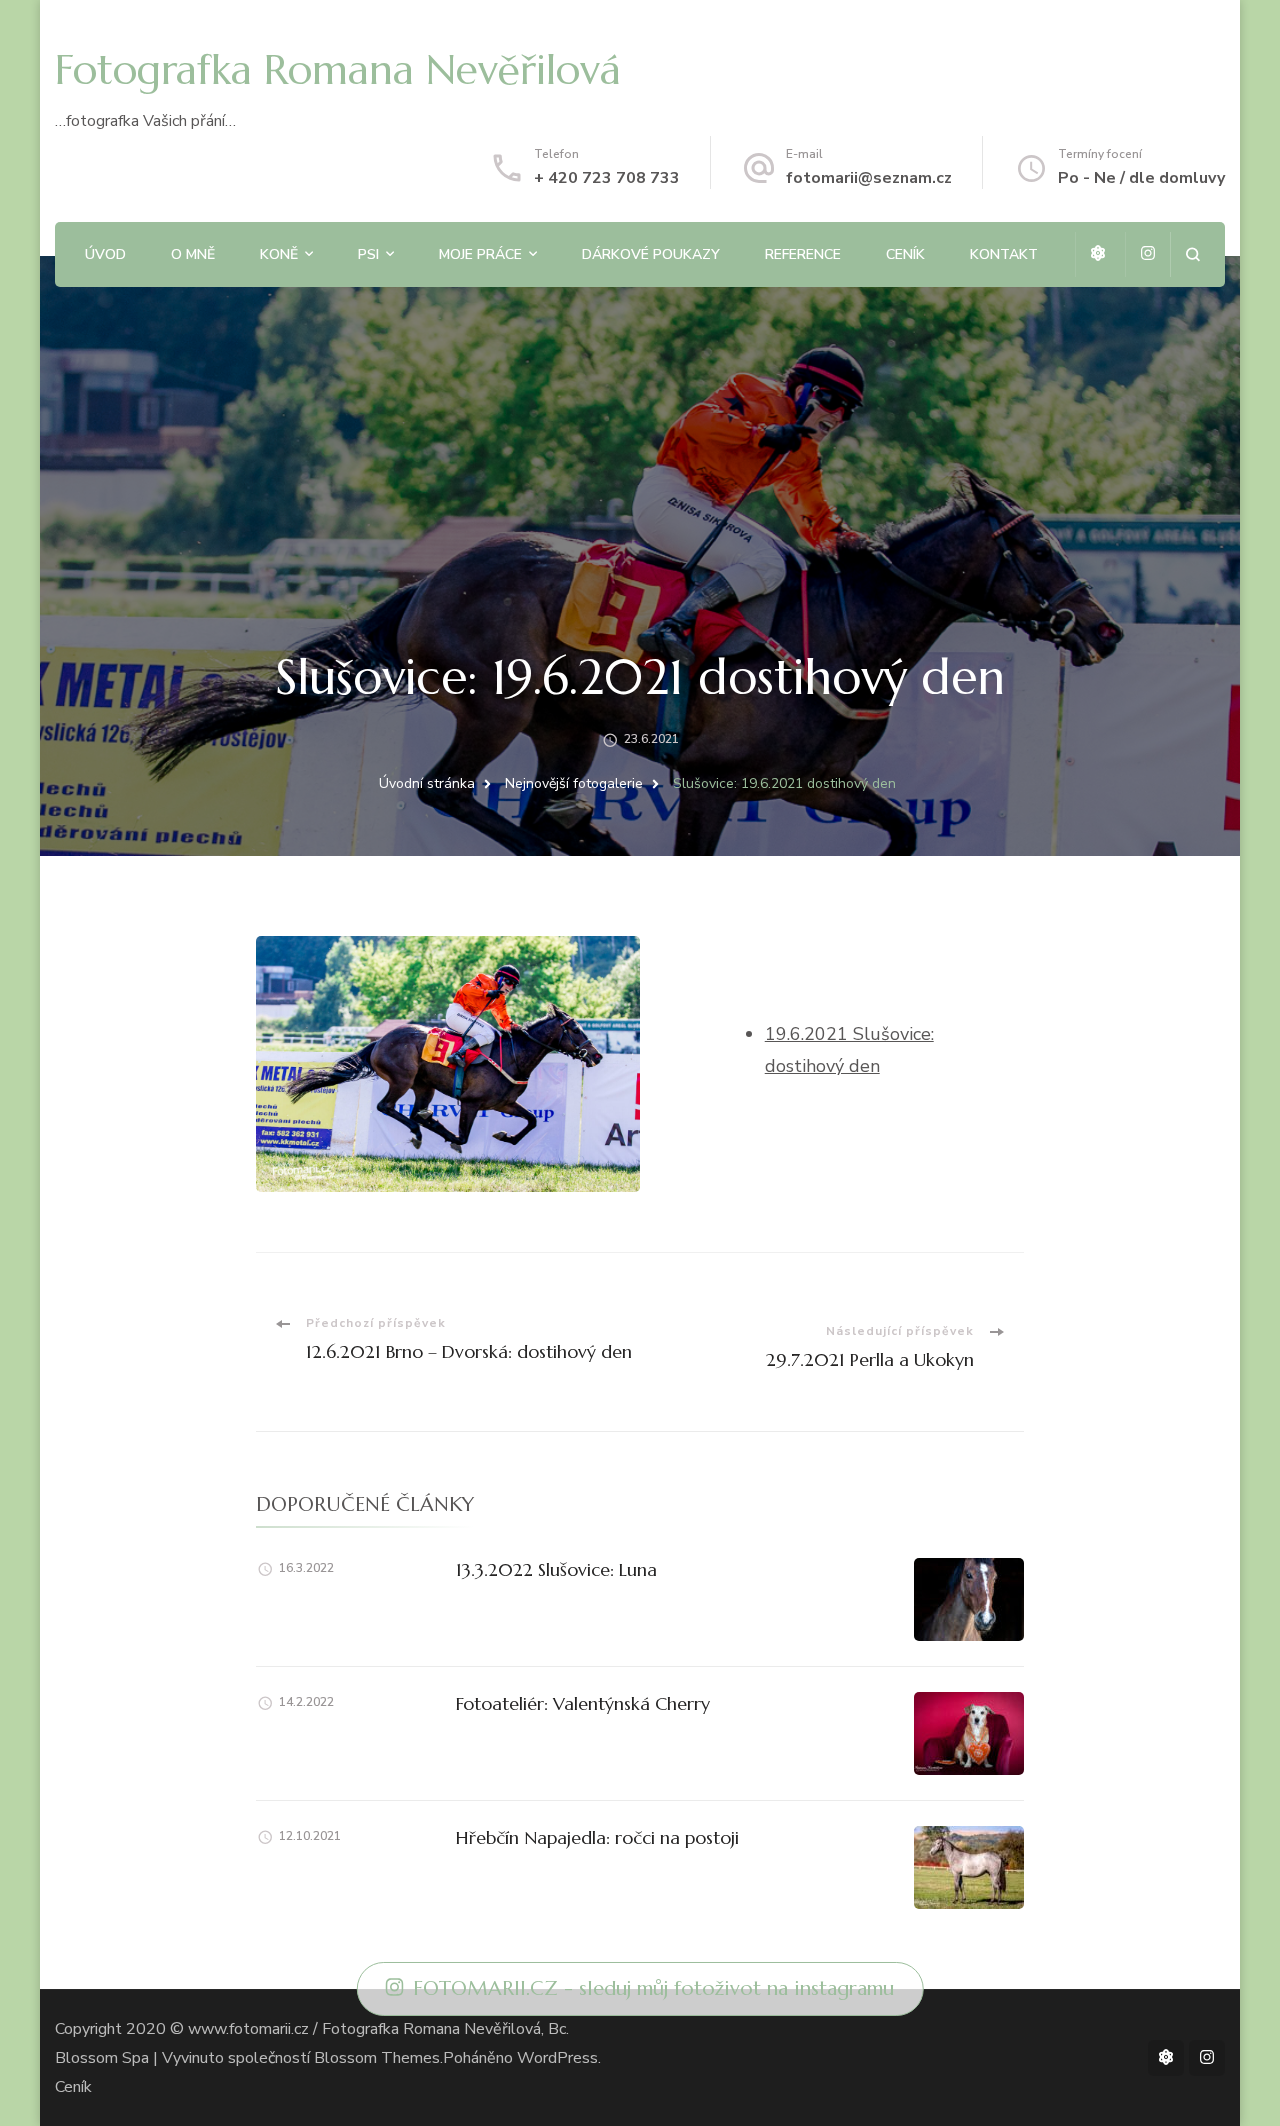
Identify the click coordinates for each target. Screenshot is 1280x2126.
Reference (803, 254)
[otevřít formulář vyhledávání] (1192, 254)
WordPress (557, 2058)
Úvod (105, 254)
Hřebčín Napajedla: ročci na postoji (597, 1837)
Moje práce (480, 254)
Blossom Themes (377, 2058)
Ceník (905, 254)
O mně (193, 254)
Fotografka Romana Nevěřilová (338, 69)
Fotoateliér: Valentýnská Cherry (583, 1703)
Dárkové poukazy (651, 254)
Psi (368, 254)
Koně (279, 254)
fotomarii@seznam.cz (869, 178)
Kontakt (1004, 254)
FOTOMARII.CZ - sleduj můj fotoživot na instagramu (653, 1988)
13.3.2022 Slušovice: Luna (556, 1569)
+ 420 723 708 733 (607, 178)
